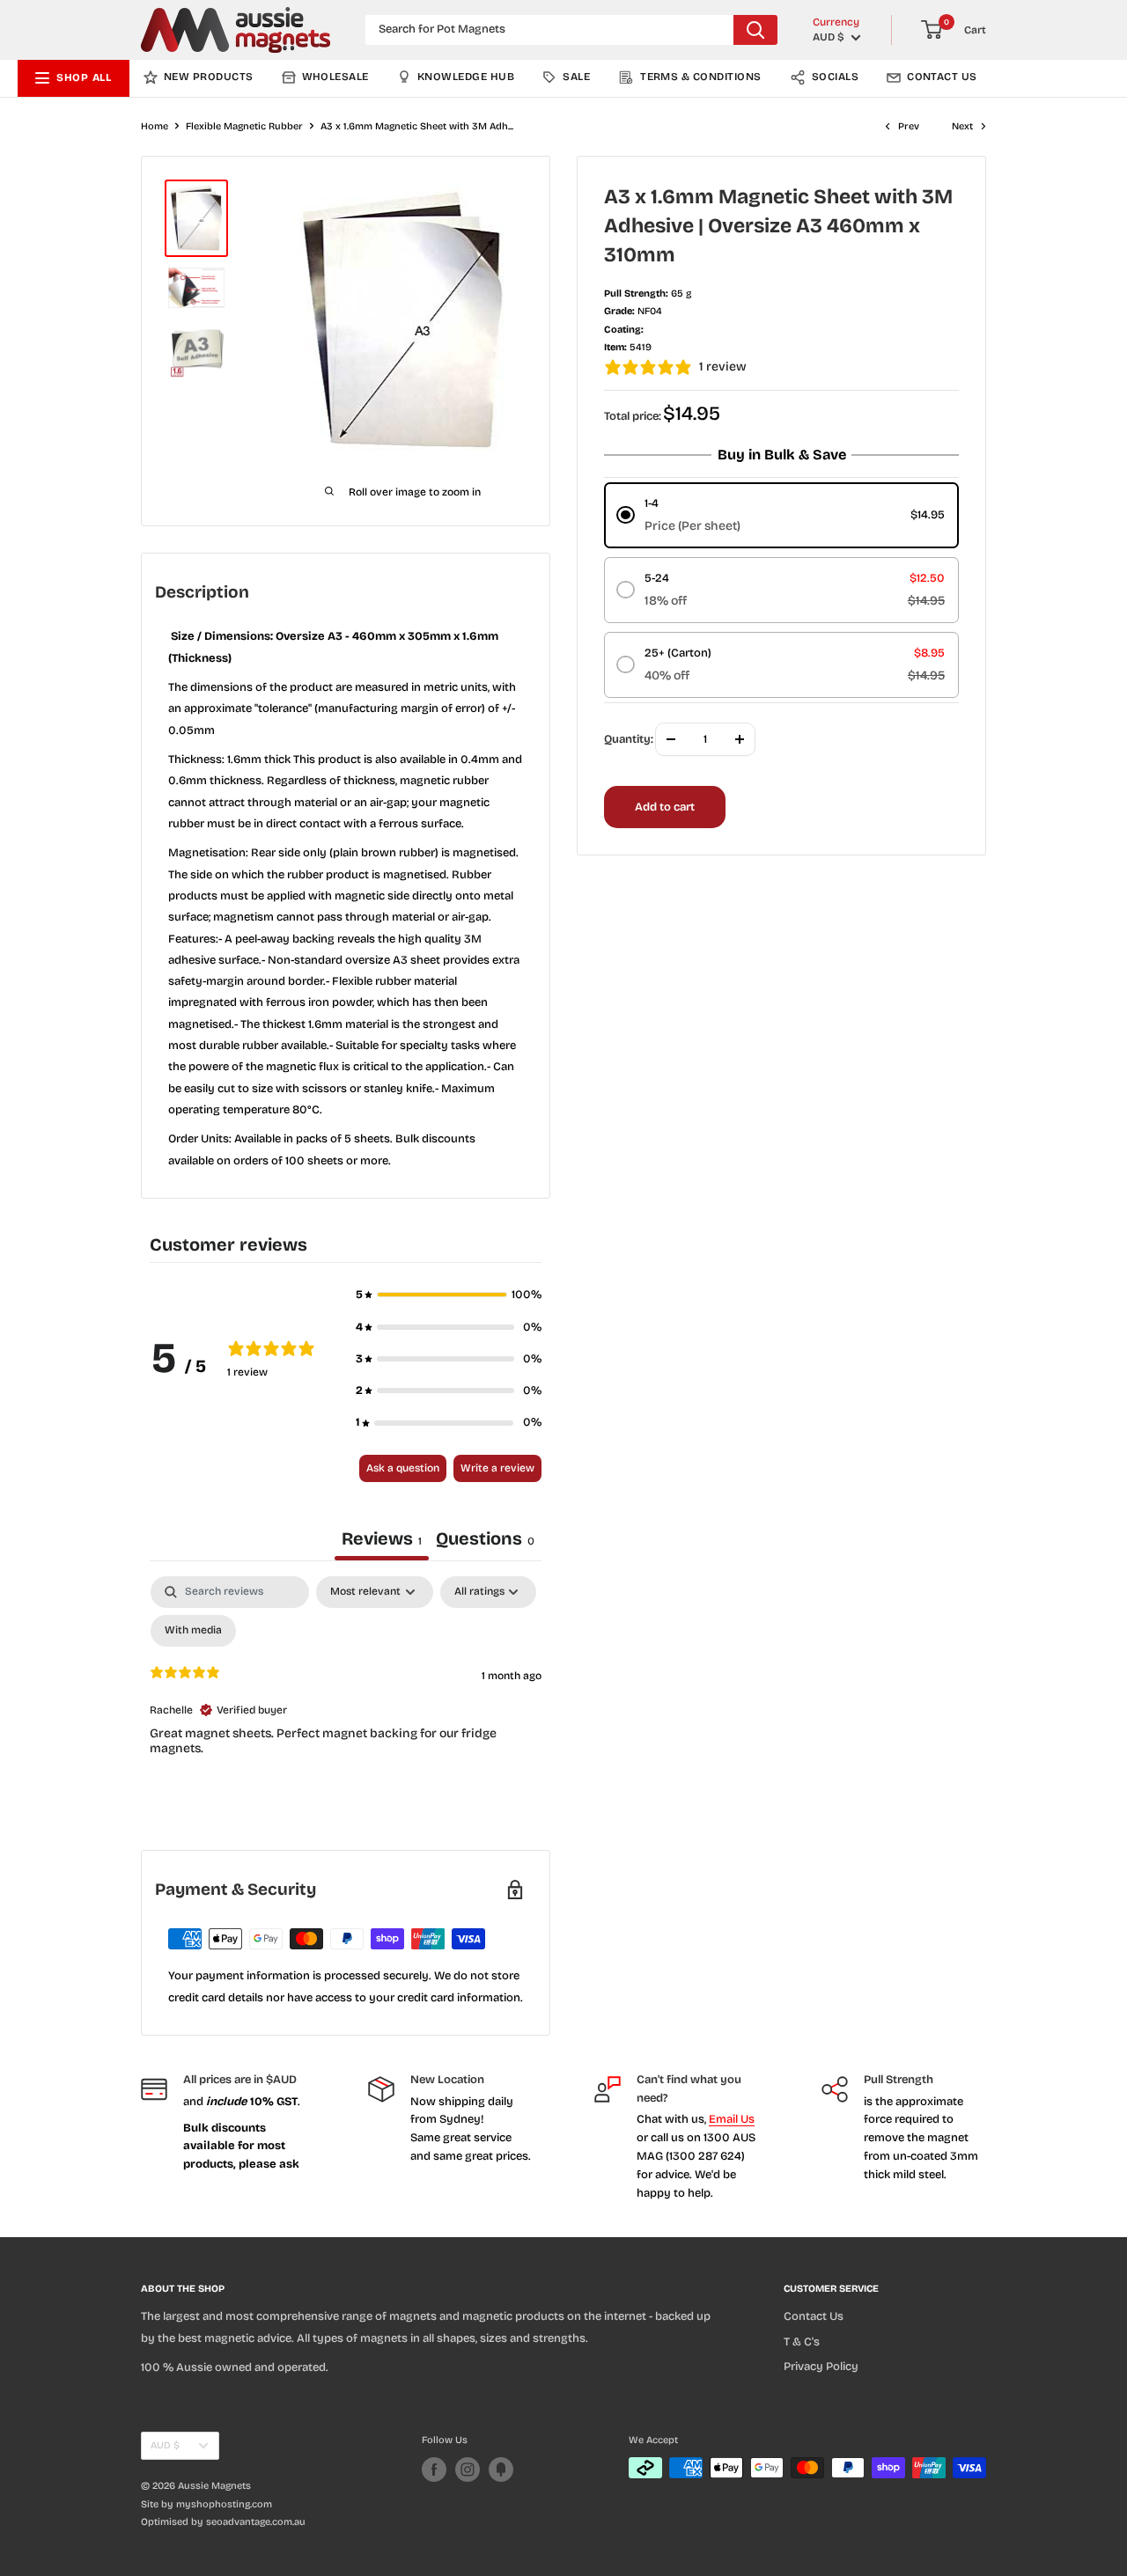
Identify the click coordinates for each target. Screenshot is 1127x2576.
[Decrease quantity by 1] (671, 739)
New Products (209, 77)
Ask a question (403, 1468)
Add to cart (665, 807)
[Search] (755, 30)
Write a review (497, 1468)
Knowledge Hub (466, 77)
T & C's (802, 2342)
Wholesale (335, 77)
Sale (576, 77)
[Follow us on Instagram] (468, 2470)
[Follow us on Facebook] (434, 2470)
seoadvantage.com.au (256, 2522)
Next (962, 126)
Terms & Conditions (701, 77)
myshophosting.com (224, 2504)
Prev (909, 126)
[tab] (485, 1541)
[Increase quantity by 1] (740, 739)
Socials (835, 77)
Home (155, 126)
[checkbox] (193, 1631)
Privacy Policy (821, 2367)
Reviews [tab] (382, 1538)
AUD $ (165, 2445)
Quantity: (629, 739)
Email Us (732, 2119)
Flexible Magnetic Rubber (244, 126)
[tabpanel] (346, 1708)
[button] (449, 1295)
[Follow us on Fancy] (501, 2470)
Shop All (84, 77)
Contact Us (942, 77)
